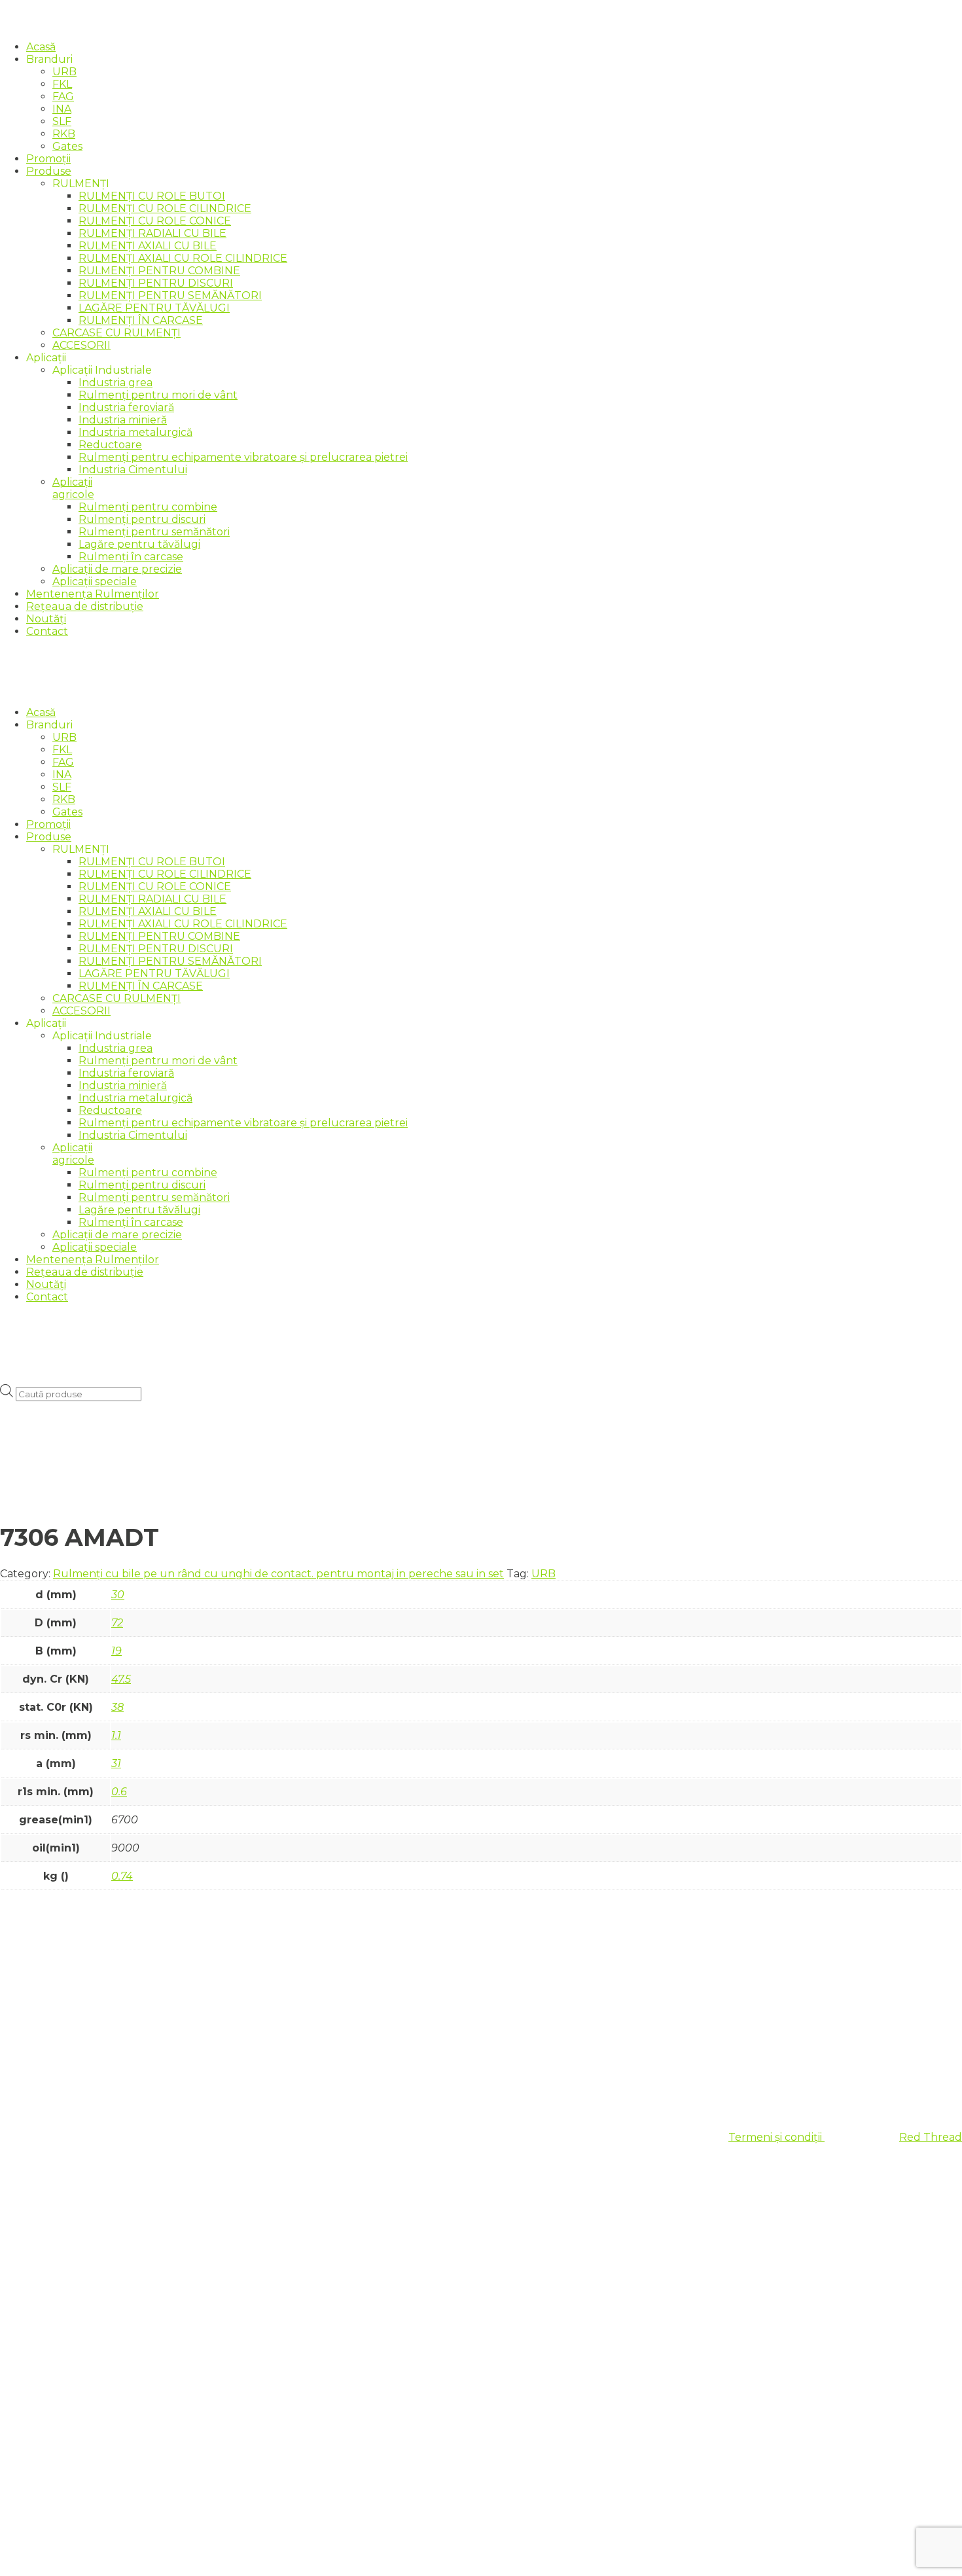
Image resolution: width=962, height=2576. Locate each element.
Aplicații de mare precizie (117, 569)
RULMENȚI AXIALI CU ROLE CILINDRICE (183, 258)
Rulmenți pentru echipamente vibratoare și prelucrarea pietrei (243, 457)
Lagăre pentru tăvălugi (139, 544)
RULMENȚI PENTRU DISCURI (156, 283)
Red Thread (931, 2137)
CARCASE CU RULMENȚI (116, 333)
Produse (49, 171)
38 (117, 1707)
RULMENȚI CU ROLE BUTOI (152, 196)
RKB (64, 134)
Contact (47, 631)
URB (64, 72)
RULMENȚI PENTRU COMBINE (159, 271)
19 (116, 1651)
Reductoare (110, 445)
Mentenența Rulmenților (93, 594)
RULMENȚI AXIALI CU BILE (148, 246)
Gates (67, 146)
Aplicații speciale (95, 581)
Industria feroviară (126, 407)
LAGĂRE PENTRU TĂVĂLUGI (154, 308)
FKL (62, 84)
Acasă (41, 47)
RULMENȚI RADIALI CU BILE (152, 233)
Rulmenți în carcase (131, 557)
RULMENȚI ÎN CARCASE (141, 320)
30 (118, 1595)
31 (116, 1763)
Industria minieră (123, 420)
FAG (63, 97)
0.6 (119, 1792)
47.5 (121, 1679)
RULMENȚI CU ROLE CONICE (155, 221)
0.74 (122, 1876)
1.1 (116, 1735)
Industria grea (116, 383)
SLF (62, 121)
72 (117, 1623)
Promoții (48, 159)
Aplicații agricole (73, 488)
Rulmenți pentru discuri (142, 519)
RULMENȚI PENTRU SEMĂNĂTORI (170, 295)
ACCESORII (81, 345)
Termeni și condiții (776, 2137)
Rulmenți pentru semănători (154, 532)
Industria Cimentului (133, 470)
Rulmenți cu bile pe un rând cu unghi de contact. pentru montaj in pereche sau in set (278, 1574)
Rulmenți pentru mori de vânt (158, 395)
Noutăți (46, 619)
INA (62, 109)
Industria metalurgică (135, 432)
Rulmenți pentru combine (148, 507)
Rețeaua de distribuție (85, 606)
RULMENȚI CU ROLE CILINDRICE (165, 208)
